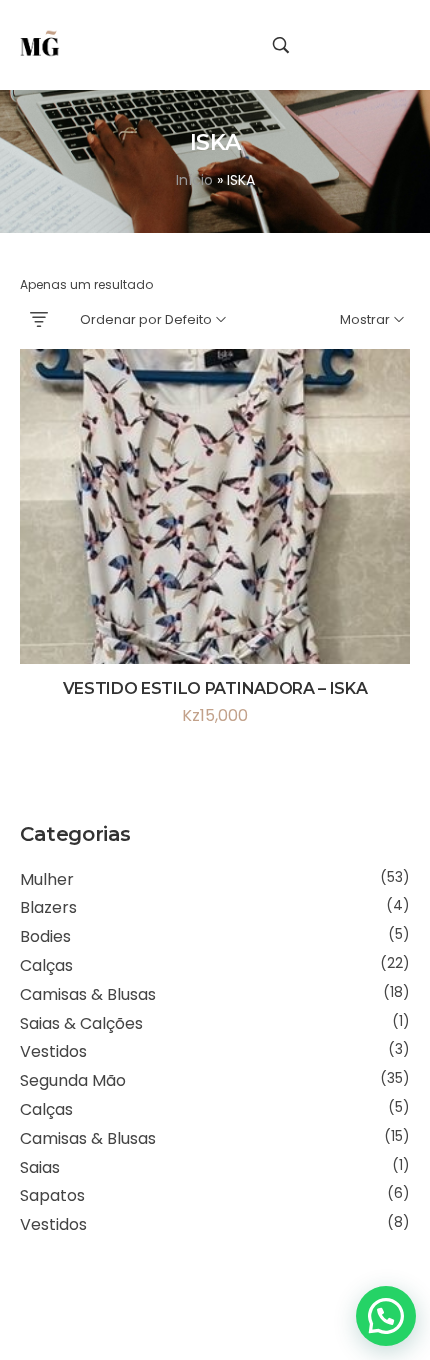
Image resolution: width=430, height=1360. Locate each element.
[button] (386, 1316)
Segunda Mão (73, 1080)
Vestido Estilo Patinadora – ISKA (215, 688)
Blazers (48, 907)
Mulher (47, 879)
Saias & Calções (81, 1023)
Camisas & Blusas (88, 994)
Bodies (45, 936)
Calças (46, 965)
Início (194, 180)
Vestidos (53, 1051)
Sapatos (52, 1195)
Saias (40, 1167)
